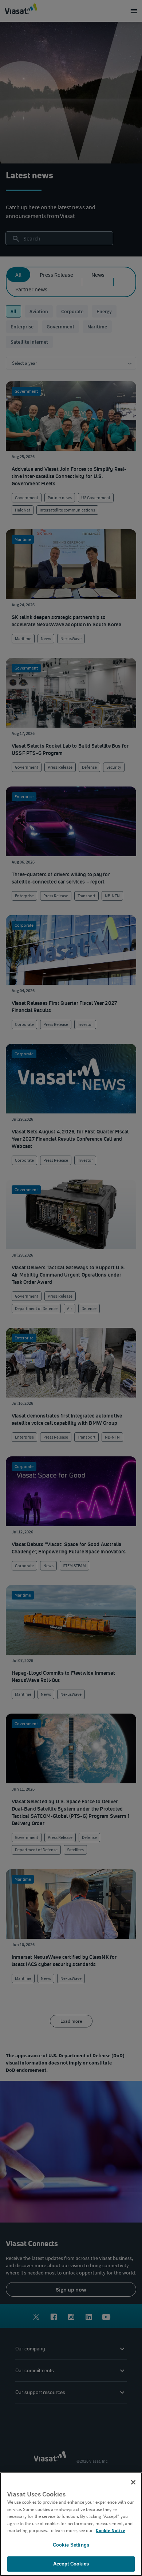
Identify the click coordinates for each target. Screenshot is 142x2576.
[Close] (133, 2482)
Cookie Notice (111, 2530)
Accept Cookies (71, 2564)
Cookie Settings (71, 2545)
